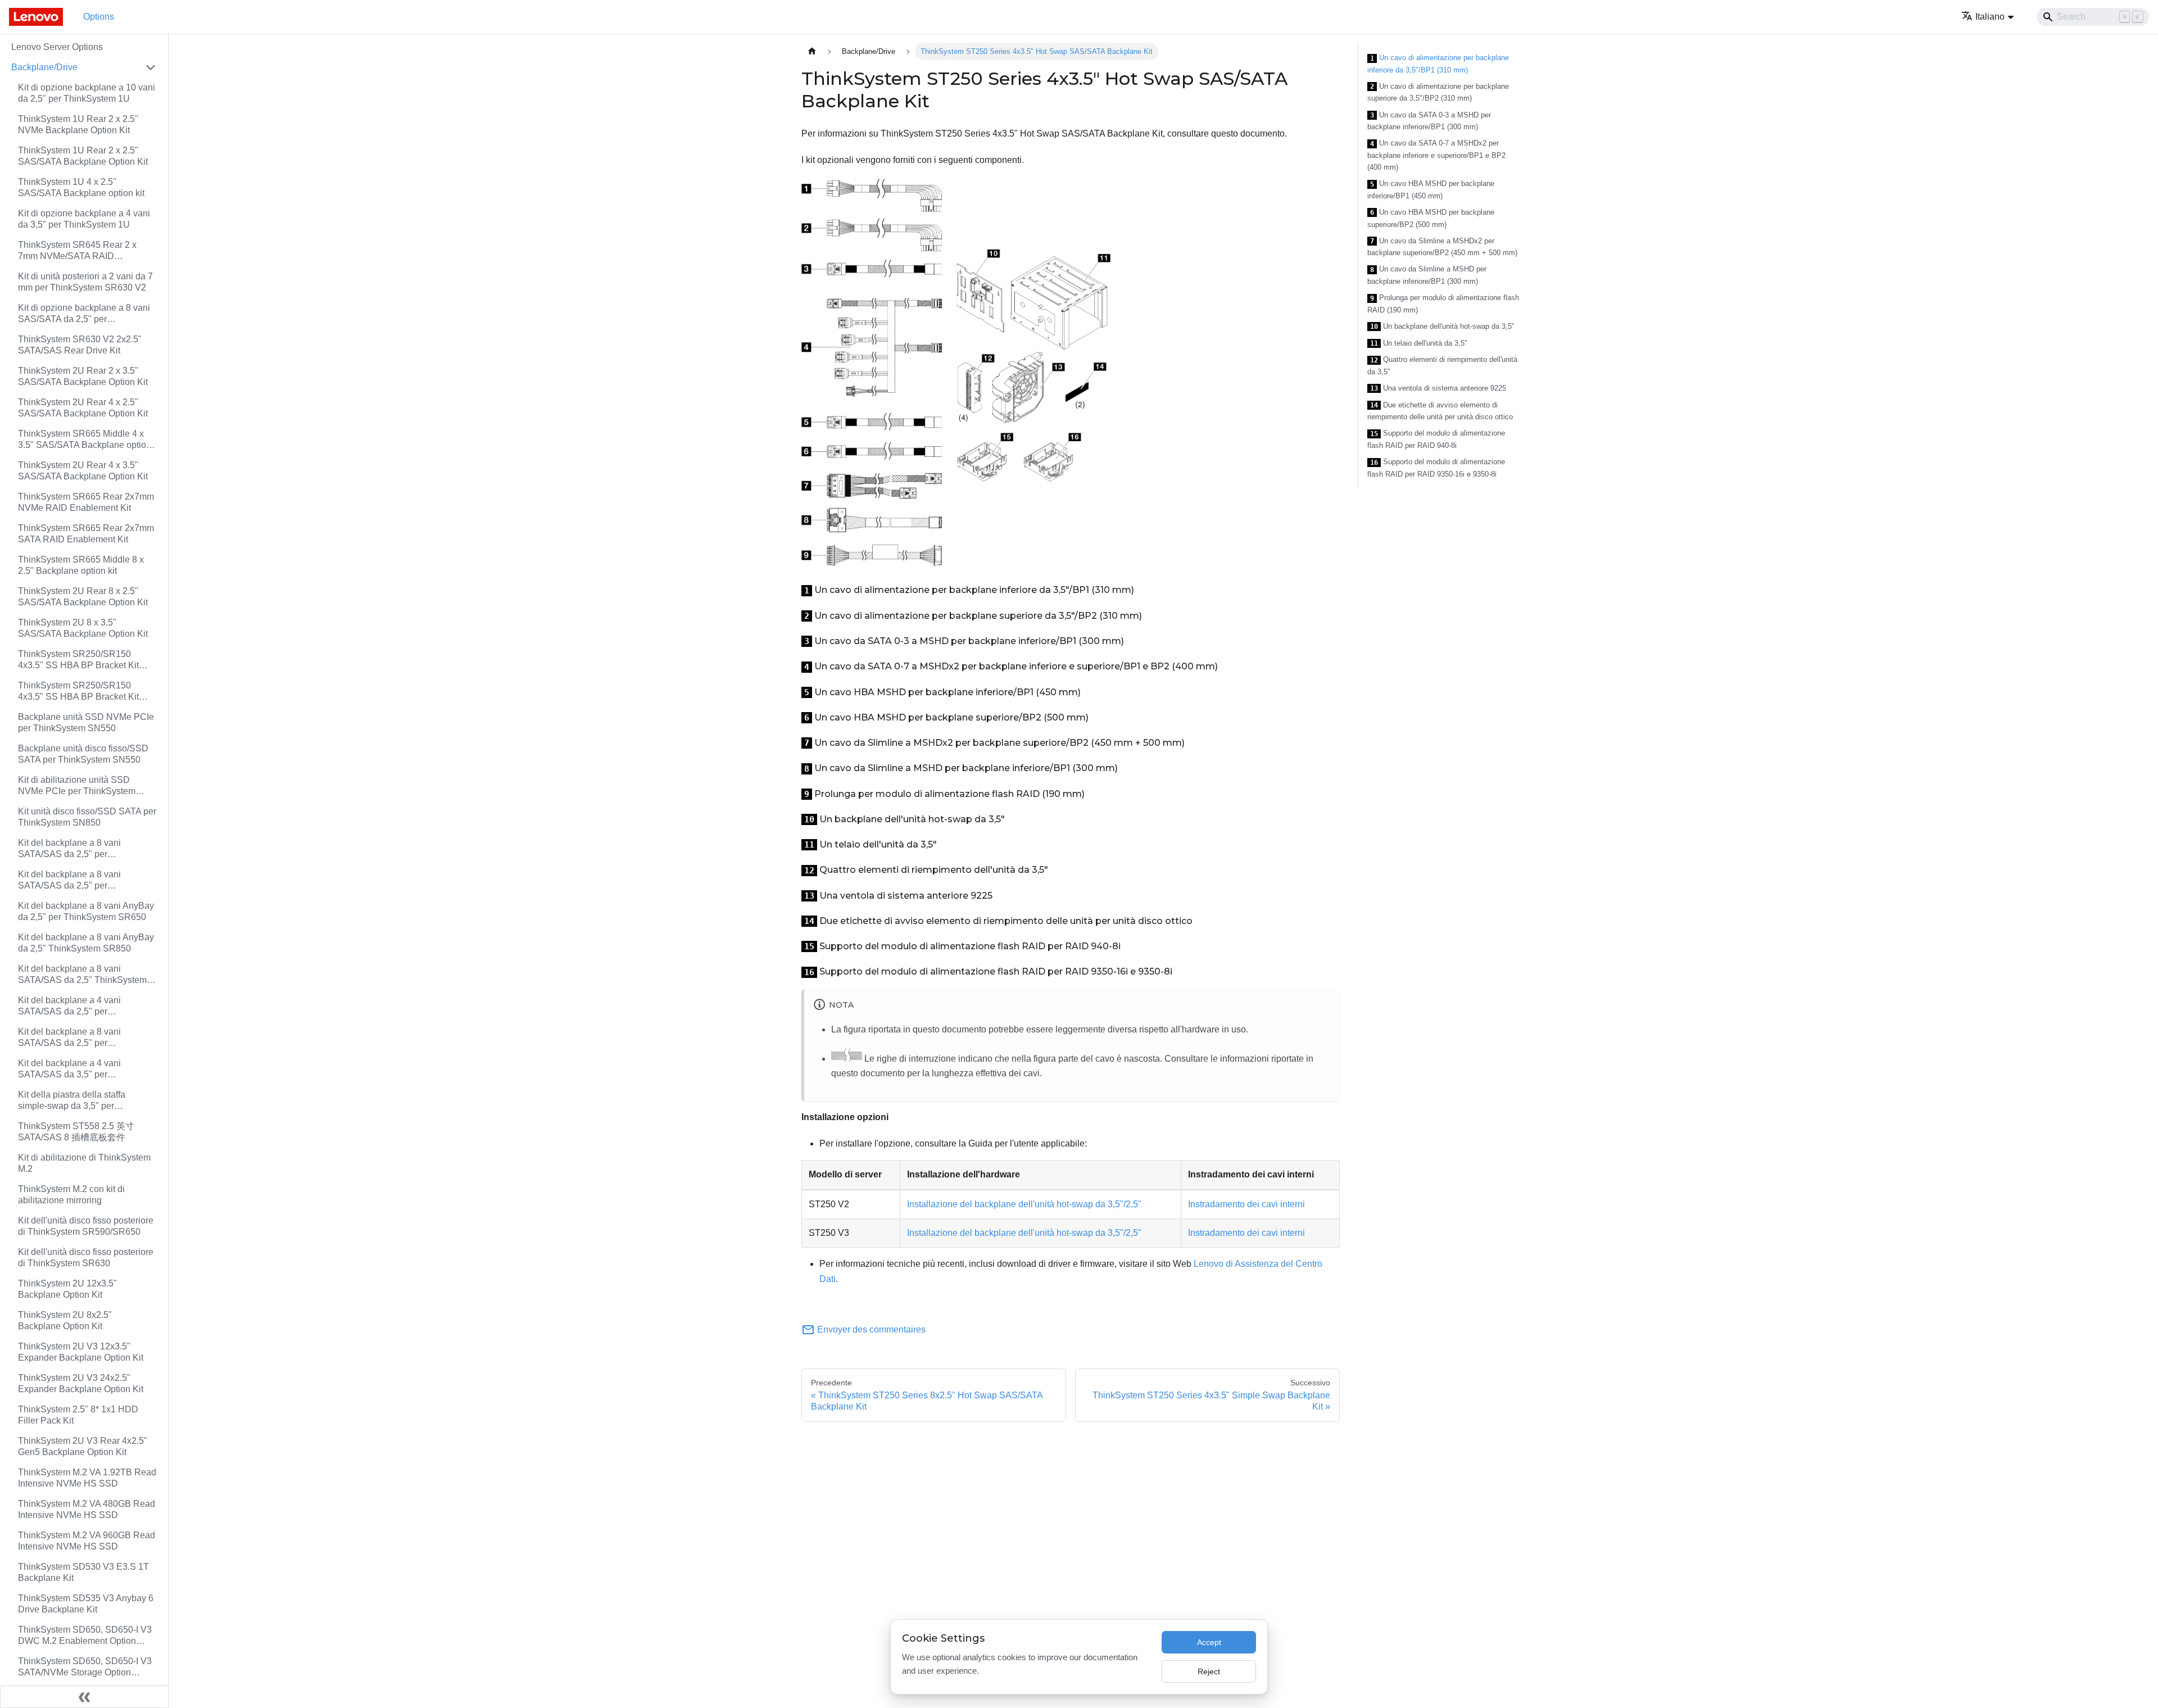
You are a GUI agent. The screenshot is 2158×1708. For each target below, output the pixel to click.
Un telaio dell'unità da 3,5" (1419, 343)
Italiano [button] (1990, 17)
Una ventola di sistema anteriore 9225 (1438, 388)
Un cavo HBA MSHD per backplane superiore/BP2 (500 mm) (1431, 218)
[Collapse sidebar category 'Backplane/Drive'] (151, 67)
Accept (1209, 1642)
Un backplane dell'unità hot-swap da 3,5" (1442, 327)
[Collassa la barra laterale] (84, 1697)
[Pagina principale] (812, 51)
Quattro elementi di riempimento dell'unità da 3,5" (1442, 366)
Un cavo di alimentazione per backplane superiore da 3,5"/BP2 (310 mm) (1438, 92)
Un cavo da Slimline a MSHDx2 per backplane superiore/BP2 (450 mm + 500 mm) (1442, 247)
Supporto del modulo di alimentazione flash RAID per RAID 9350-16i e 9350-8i (1436, 468)
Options (99, 17)
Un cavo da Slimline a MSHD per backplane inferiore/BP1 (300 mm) (1427, 275)
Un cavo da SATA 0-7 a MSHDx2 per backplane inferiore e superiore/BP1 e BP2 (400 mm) (1436, 155)
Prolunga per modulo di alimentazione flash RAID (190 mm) (1443, 304)
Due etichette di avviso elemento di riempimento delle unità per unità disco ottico (1440, 411)
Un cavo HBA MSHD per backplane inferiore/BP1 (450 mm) (1431, 190)
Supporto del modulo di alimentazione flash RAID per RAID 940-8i (1436, 439)
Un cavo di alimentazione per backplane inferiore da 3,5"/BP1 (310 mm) (1438, 64)
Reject (1209, 1671)
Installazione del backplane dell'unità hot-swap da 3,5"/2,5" (1024, 1204)
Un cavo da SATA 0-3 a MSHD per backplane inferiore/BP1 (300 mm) (1429, 121)
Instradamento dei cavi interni (1246, 1204)
